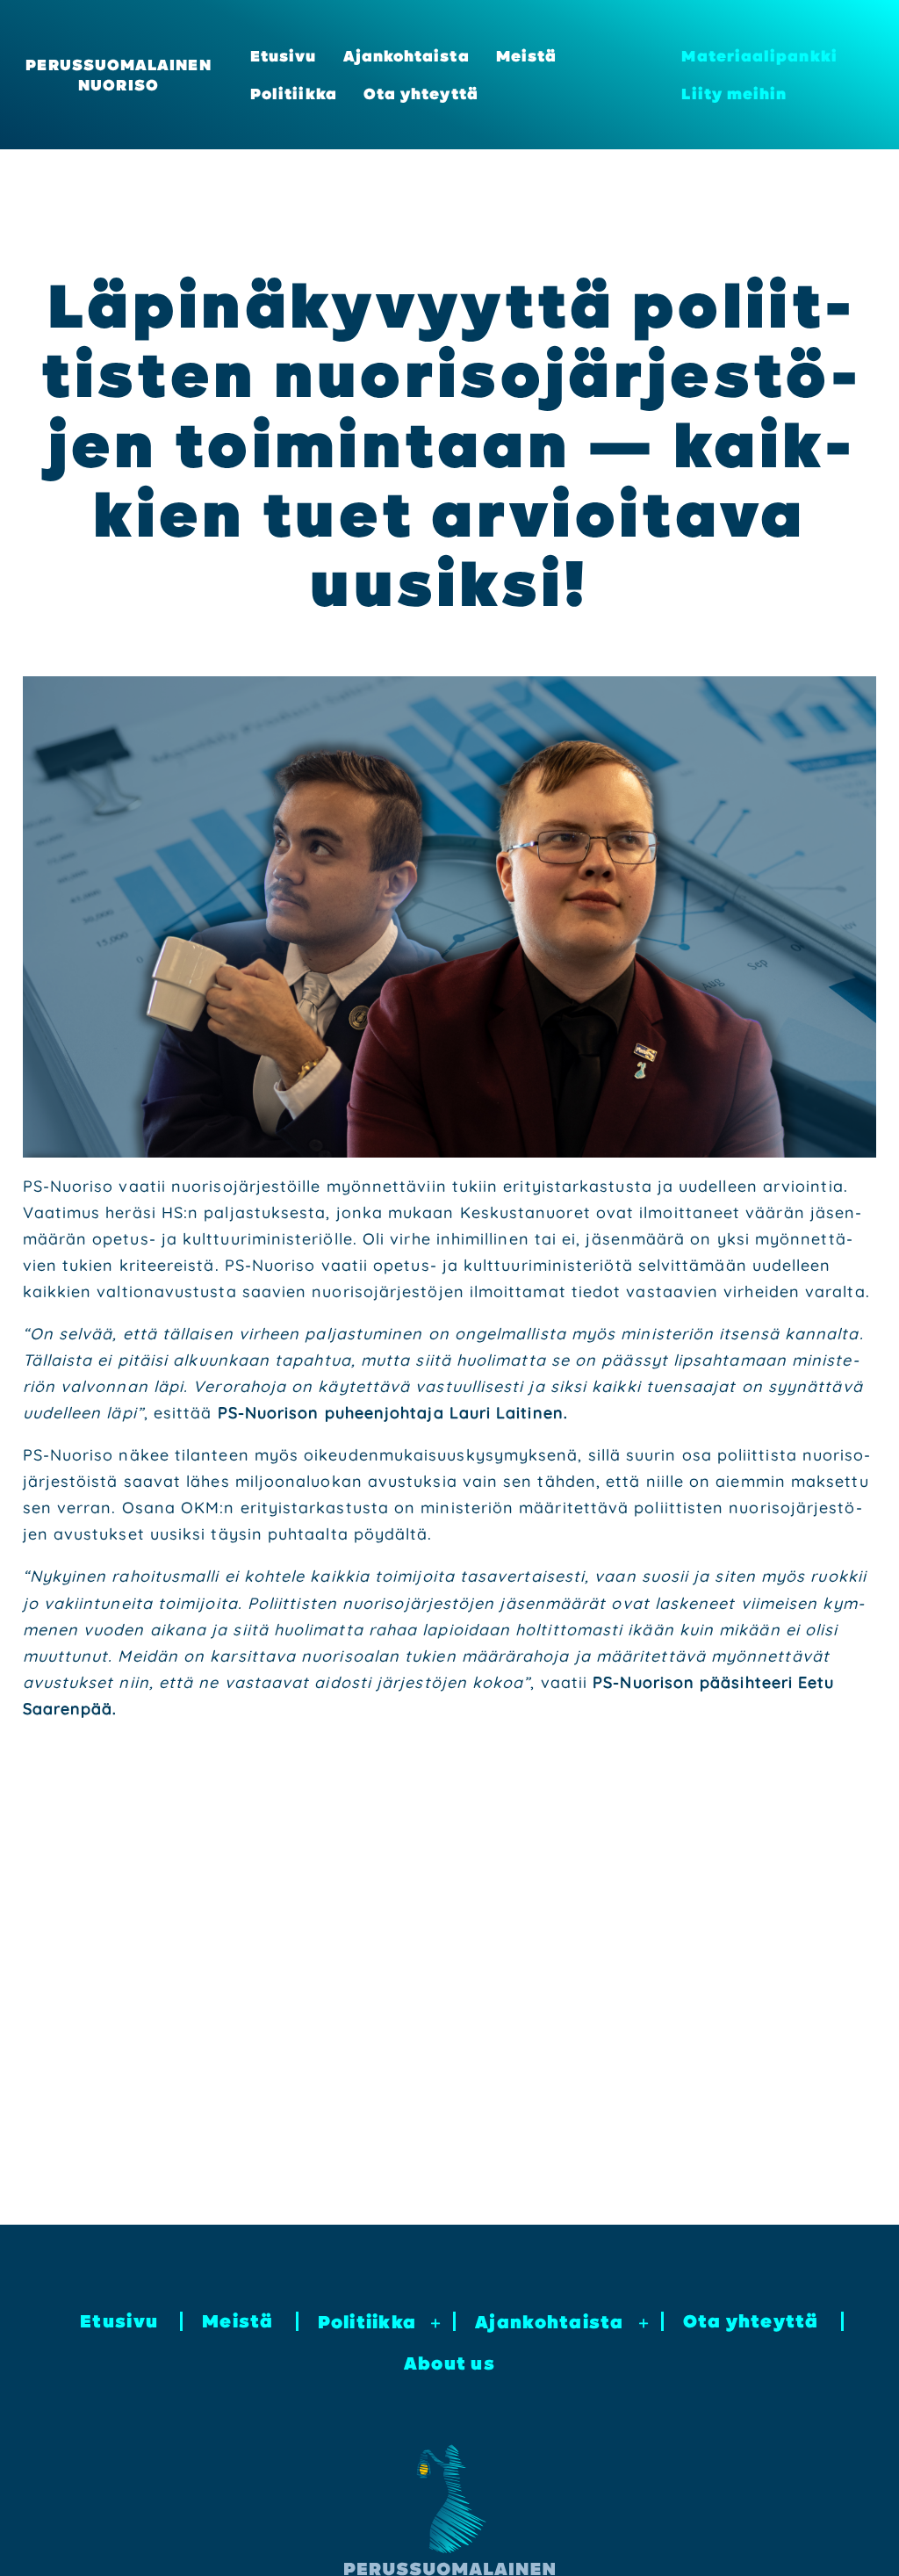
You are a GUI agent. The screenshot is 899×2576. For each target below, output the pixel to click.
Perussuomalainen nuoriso (118, 75)
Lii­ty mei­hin (734, 94)
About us (449, 2363)
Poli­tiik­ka (294, 94)
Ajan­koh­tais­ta (406, 56)
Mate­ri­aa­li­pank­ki (759, 56)
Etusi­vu (284, 56)
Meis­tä (526, 56)
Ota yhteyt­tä (421, 94)
